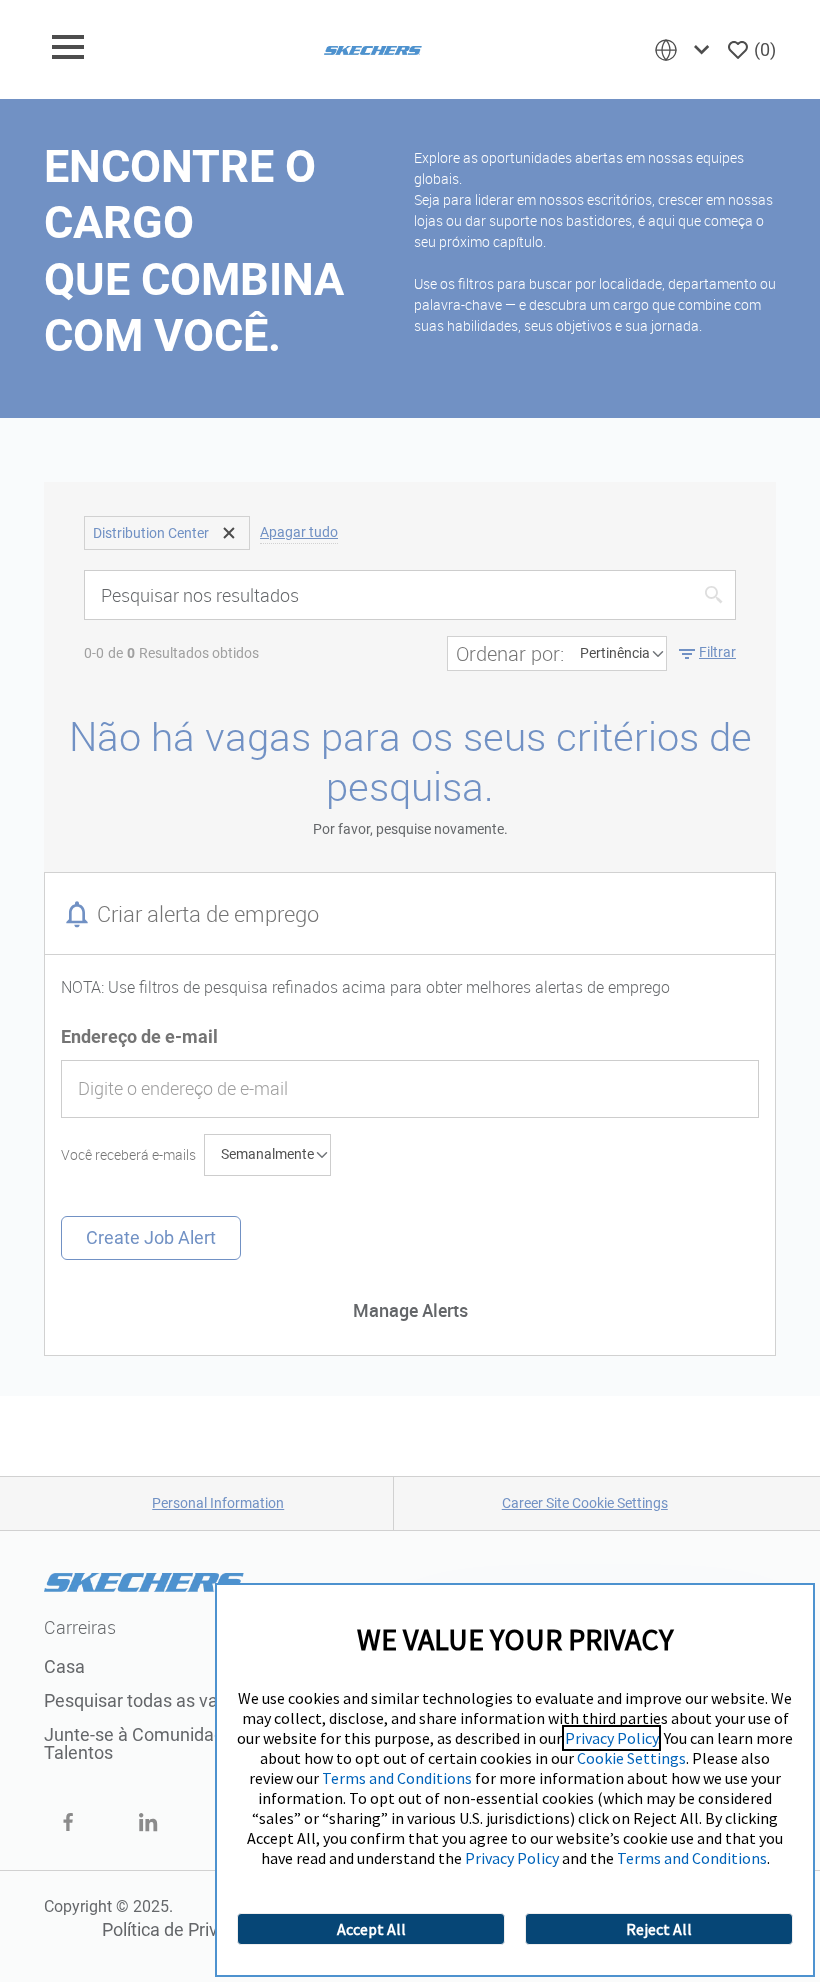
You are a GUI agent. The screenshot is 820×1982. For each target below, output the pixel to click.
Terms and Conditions (397, 1778)
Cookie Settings (631, 1758)
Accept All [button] (371, 1929)
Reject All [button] (659, 1929)
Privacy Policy (611, 1738)
